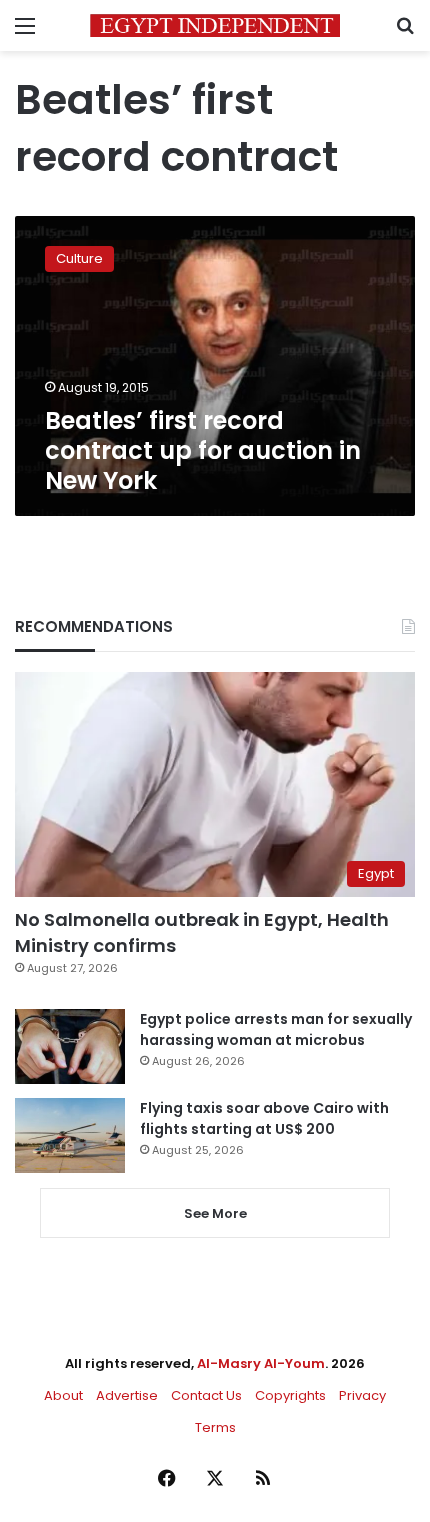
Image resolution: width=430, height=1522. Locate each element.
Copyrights (290, 1395)
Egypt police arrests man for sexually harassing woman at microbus (276, 1029)
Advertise (127, 1395)
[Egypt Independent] (215, 25)
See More (215, 1213)
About (63, 1395)
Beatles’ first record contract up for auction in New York (203, 450)
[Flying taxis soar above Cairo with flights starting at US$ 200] (70, 1135)
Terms (215, 1427)
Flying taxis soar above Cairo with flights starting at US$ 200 (264, 1118)
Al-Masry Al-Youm (261, 1363)
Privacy (362, 1395)
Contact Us (206, 1395)
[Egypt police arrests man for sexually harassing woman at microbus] (70, 1046)
